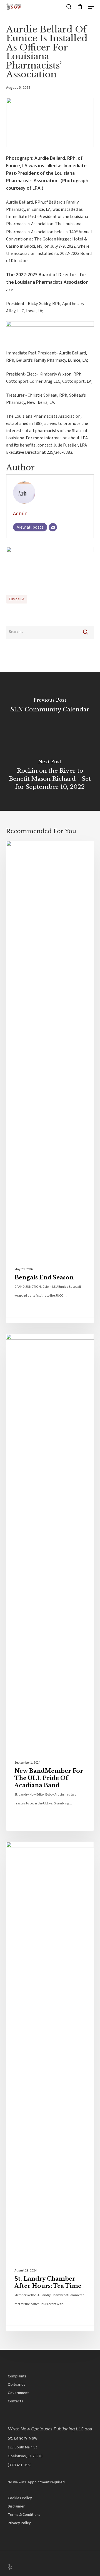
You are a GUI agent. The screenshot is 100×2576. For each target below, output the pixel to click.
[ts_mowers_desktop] (50, 551)
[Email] (53, 527)
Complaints (17, 2376)
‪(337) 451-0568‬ (20, 2465)
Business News (33, 1851)
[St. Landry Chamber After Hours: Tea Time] (50, 2087)
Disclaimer (16, 2506)
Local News (29, 850)
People (23, 1343)
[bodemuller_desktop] (50, 325)
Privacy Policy (19, 2523)
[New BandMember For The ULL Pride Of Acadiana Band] (50, 1582)
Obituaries (17, 2385)
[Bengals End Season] (50, 1082)
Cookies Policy (20, 2498)
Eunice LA (17, 599)
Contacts (15, 2401)
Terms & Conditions (24, 2515)
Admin (20, 514)
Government (18, 2393)
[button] (91, 7)
